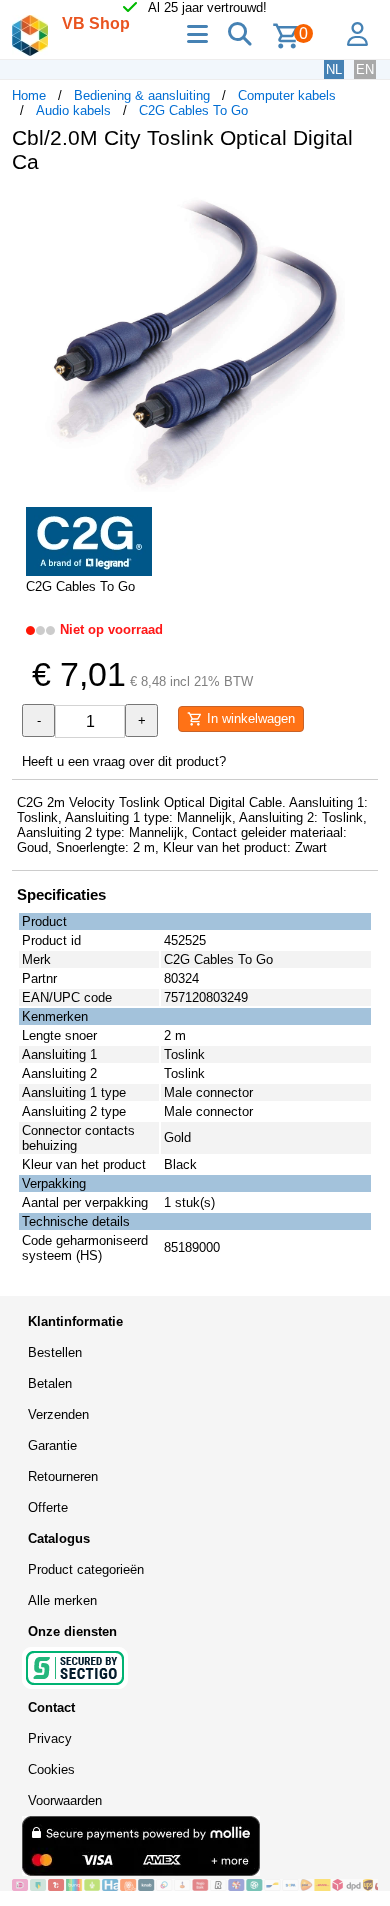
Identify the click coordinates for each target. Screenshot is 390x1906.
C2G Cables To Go (193, 110)
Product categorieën (86, 1569)
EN (365, 69)
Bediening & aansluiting (142, 95)
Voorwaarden (65, 1800)
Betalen (50, 1383)
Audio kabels (73, 110)
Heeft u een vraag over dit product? (124, 761)
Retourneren (63, 1476)
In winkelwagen (249, 718)
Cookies (51, 1769)
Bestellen (55, 1352)
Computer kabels (287, 95)
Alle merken (62, 1600)
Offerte (48, 1507)
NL (334, 69)
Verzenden (58, 1414)
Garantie (52, 1445)
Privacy (50, 1738)
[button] (360, 210)
